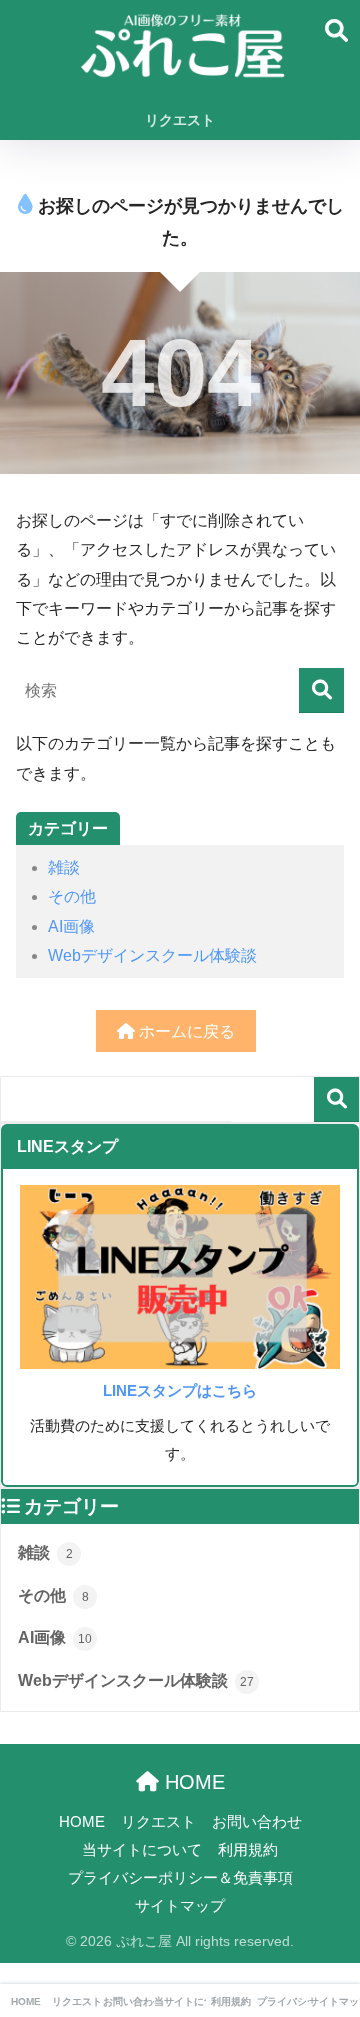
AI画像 (71, 926)
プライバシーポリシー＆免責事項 (180, 1878)
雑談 (64, 867)
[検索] (321, 690)
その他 (72, 896)
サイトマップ (180, 1906)
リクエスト (180, 120)
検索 (336, 1099)
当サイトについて (142, 1850)
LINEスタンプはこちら (180, 1390)
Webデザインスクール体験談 (152, 955)
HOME (192, 1782)
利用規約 (248, 1850)
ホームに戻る (185, 1031)
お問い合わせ (257, 1822)
